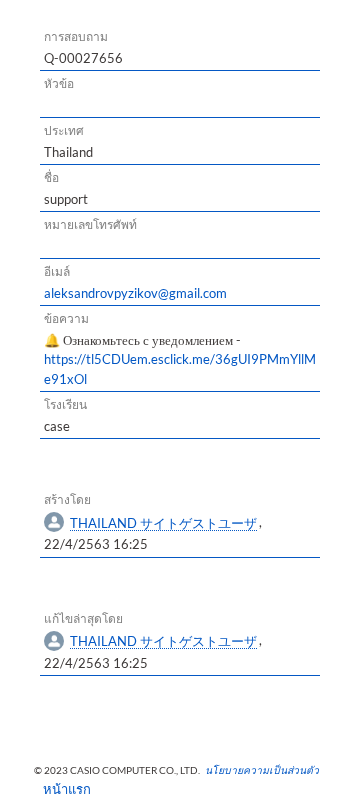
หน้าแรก (60, 789)
